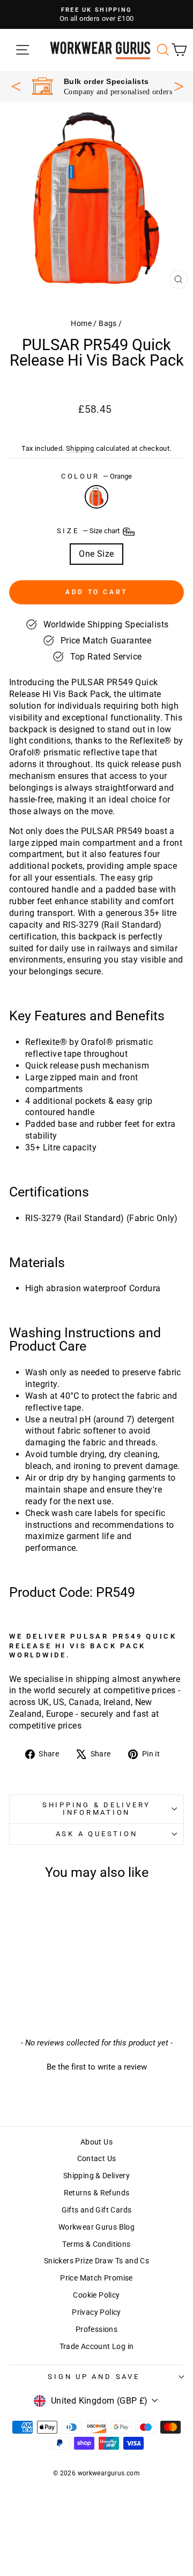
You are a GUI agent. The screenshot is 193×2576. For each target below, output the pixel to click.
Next (179, 85)
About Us (96, 2142)
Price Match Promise (96, 2278)
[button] (96, 2066)
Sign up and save (94, 2377)
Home (81, 324)
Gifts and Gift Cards (97, 2210)
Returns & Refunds (97, 2193)
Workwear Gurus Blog (96, 2227)
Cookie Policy (96, 2295)
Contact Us (97, 2159)
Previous (16, 86)
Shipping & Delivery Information (96, 1809)
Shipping (80, 448)
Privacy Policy (96, 2312)
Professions (96, 2329)
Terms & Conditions (96, 2244)
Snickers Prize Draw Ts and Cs (96, 2261)
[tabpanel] (102, 86)
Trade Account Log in (97, 2347)
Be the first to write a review (97, 2067)
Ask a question (97, 1834)
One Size (96, 554)
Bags (108, 324)
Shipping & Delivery (96, 2176)
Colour (96, 476)
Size (89, 531)
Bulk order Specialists (106, 81)
